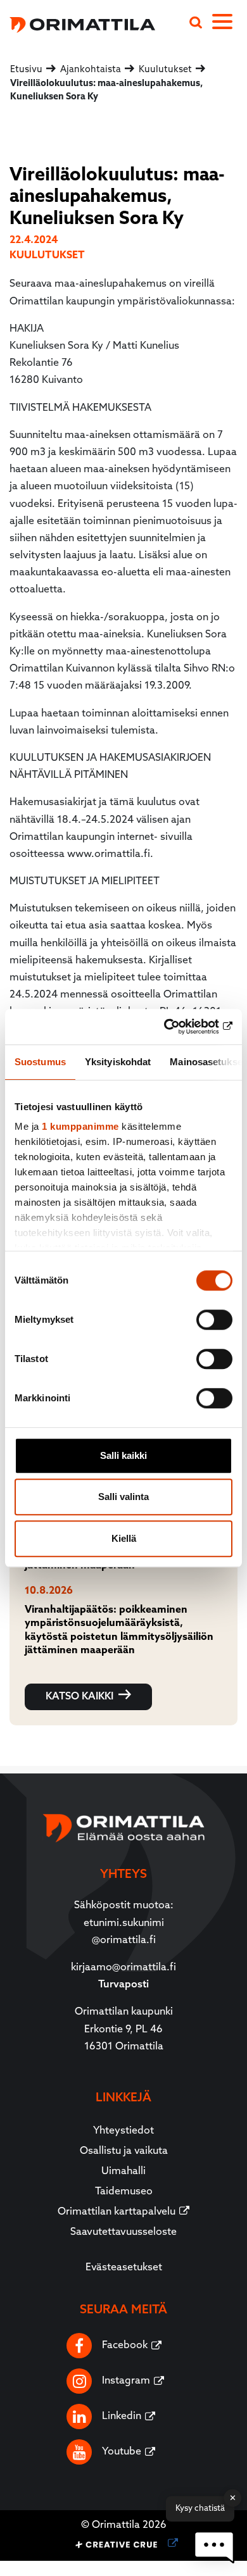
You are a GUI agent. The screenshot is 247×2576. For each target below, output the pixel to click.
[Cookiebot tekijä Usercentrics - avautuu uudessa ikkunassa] (178, 1027)
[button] (214, 2547)
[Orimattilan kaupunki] (78, 23)
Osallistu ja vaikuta (124, 2151)
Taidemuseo (124, 2192)
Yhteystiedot (123, 2131)
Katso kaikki (79, 1697)
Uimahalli (123, 2172)
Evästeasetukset (124, 2268)
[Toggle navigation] (230, 24)
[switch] (214, 1320)
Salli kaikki (123, 1455)
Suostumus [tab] (40, 1062)
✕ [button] (233, 2498)
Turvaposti (123, 1985)
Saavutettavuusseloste (123, 2232)
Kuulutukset (47, 256)
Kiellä (124, 1538)
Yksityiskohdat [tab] (118, 1062)
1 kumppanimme (80, 1126)
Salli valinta (123, 1497)
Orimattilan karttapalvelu (117, 2212)
